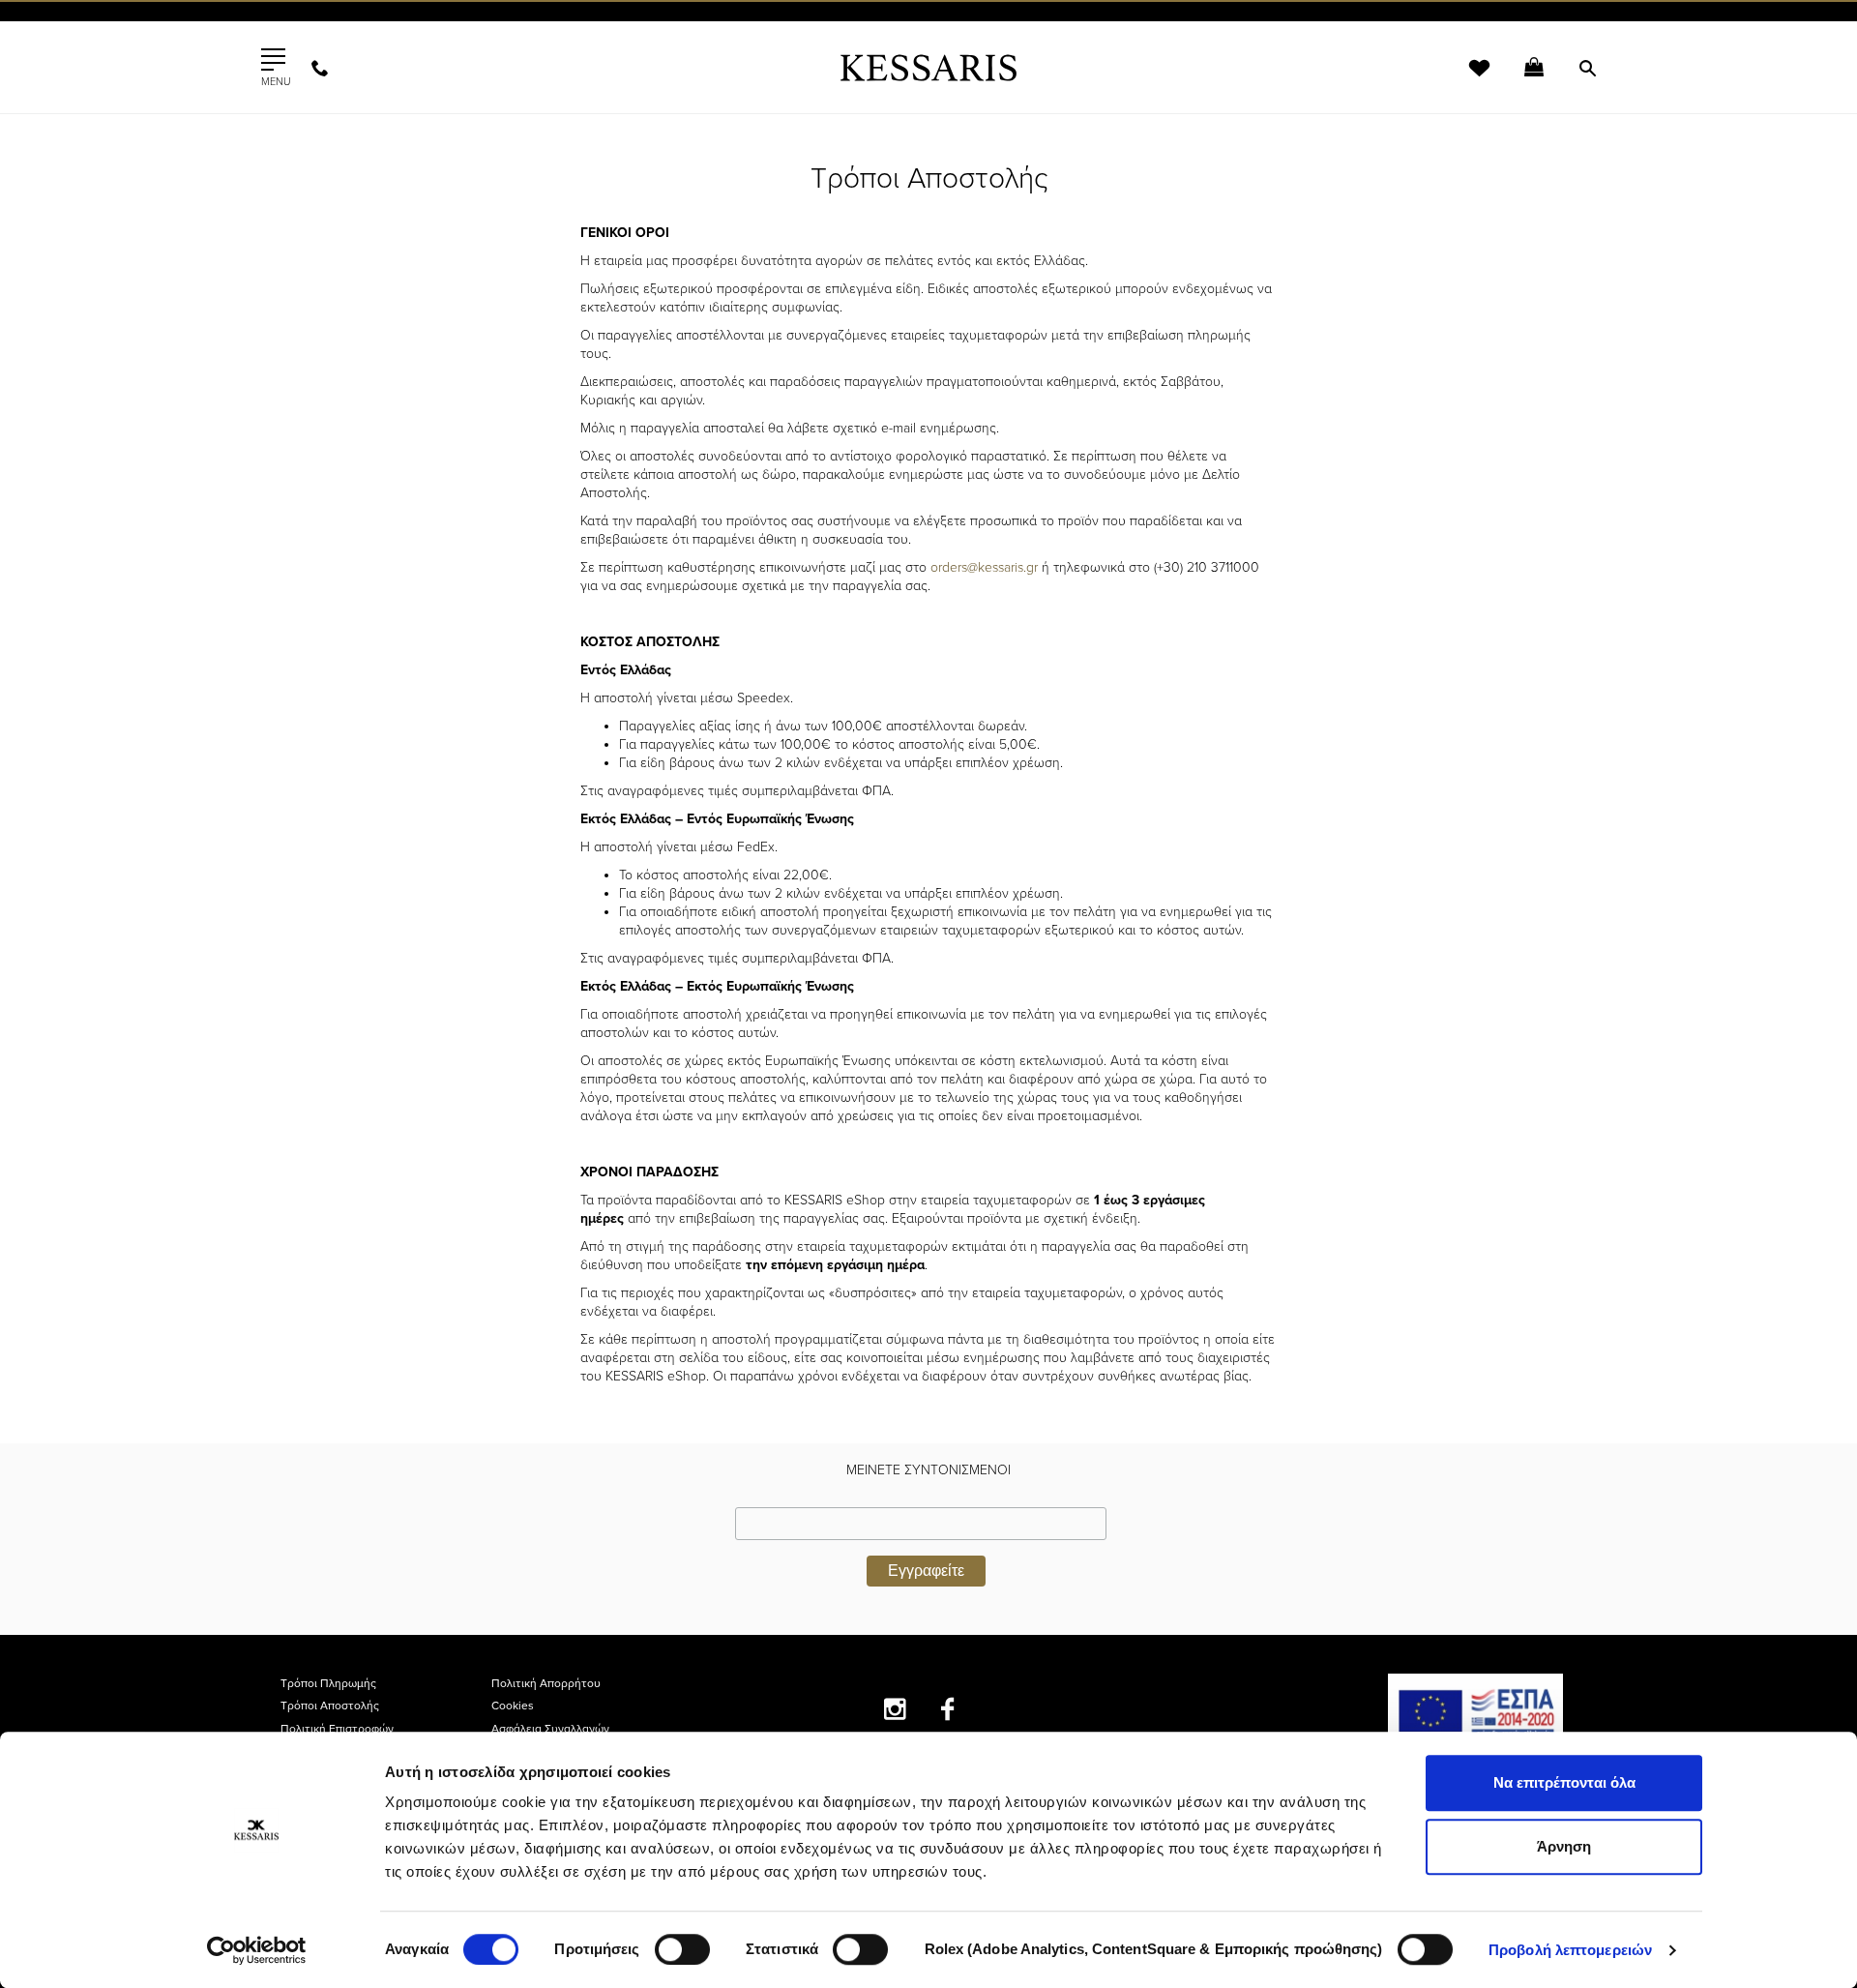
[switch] (682, 1949)
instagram (895, 1709)
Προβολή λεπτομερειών (1570, 1950)
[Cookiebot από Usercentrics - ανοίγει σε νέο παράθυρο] (257, 1950)
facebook (948, 1709)
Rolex (1359, 33)
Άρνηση (1564, 1846)
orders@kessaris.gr (984, 567)
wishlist (1466, 80)
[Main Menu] (273, 60)
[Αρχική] (928, 67)
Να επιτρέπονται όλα (1564, 1782)
